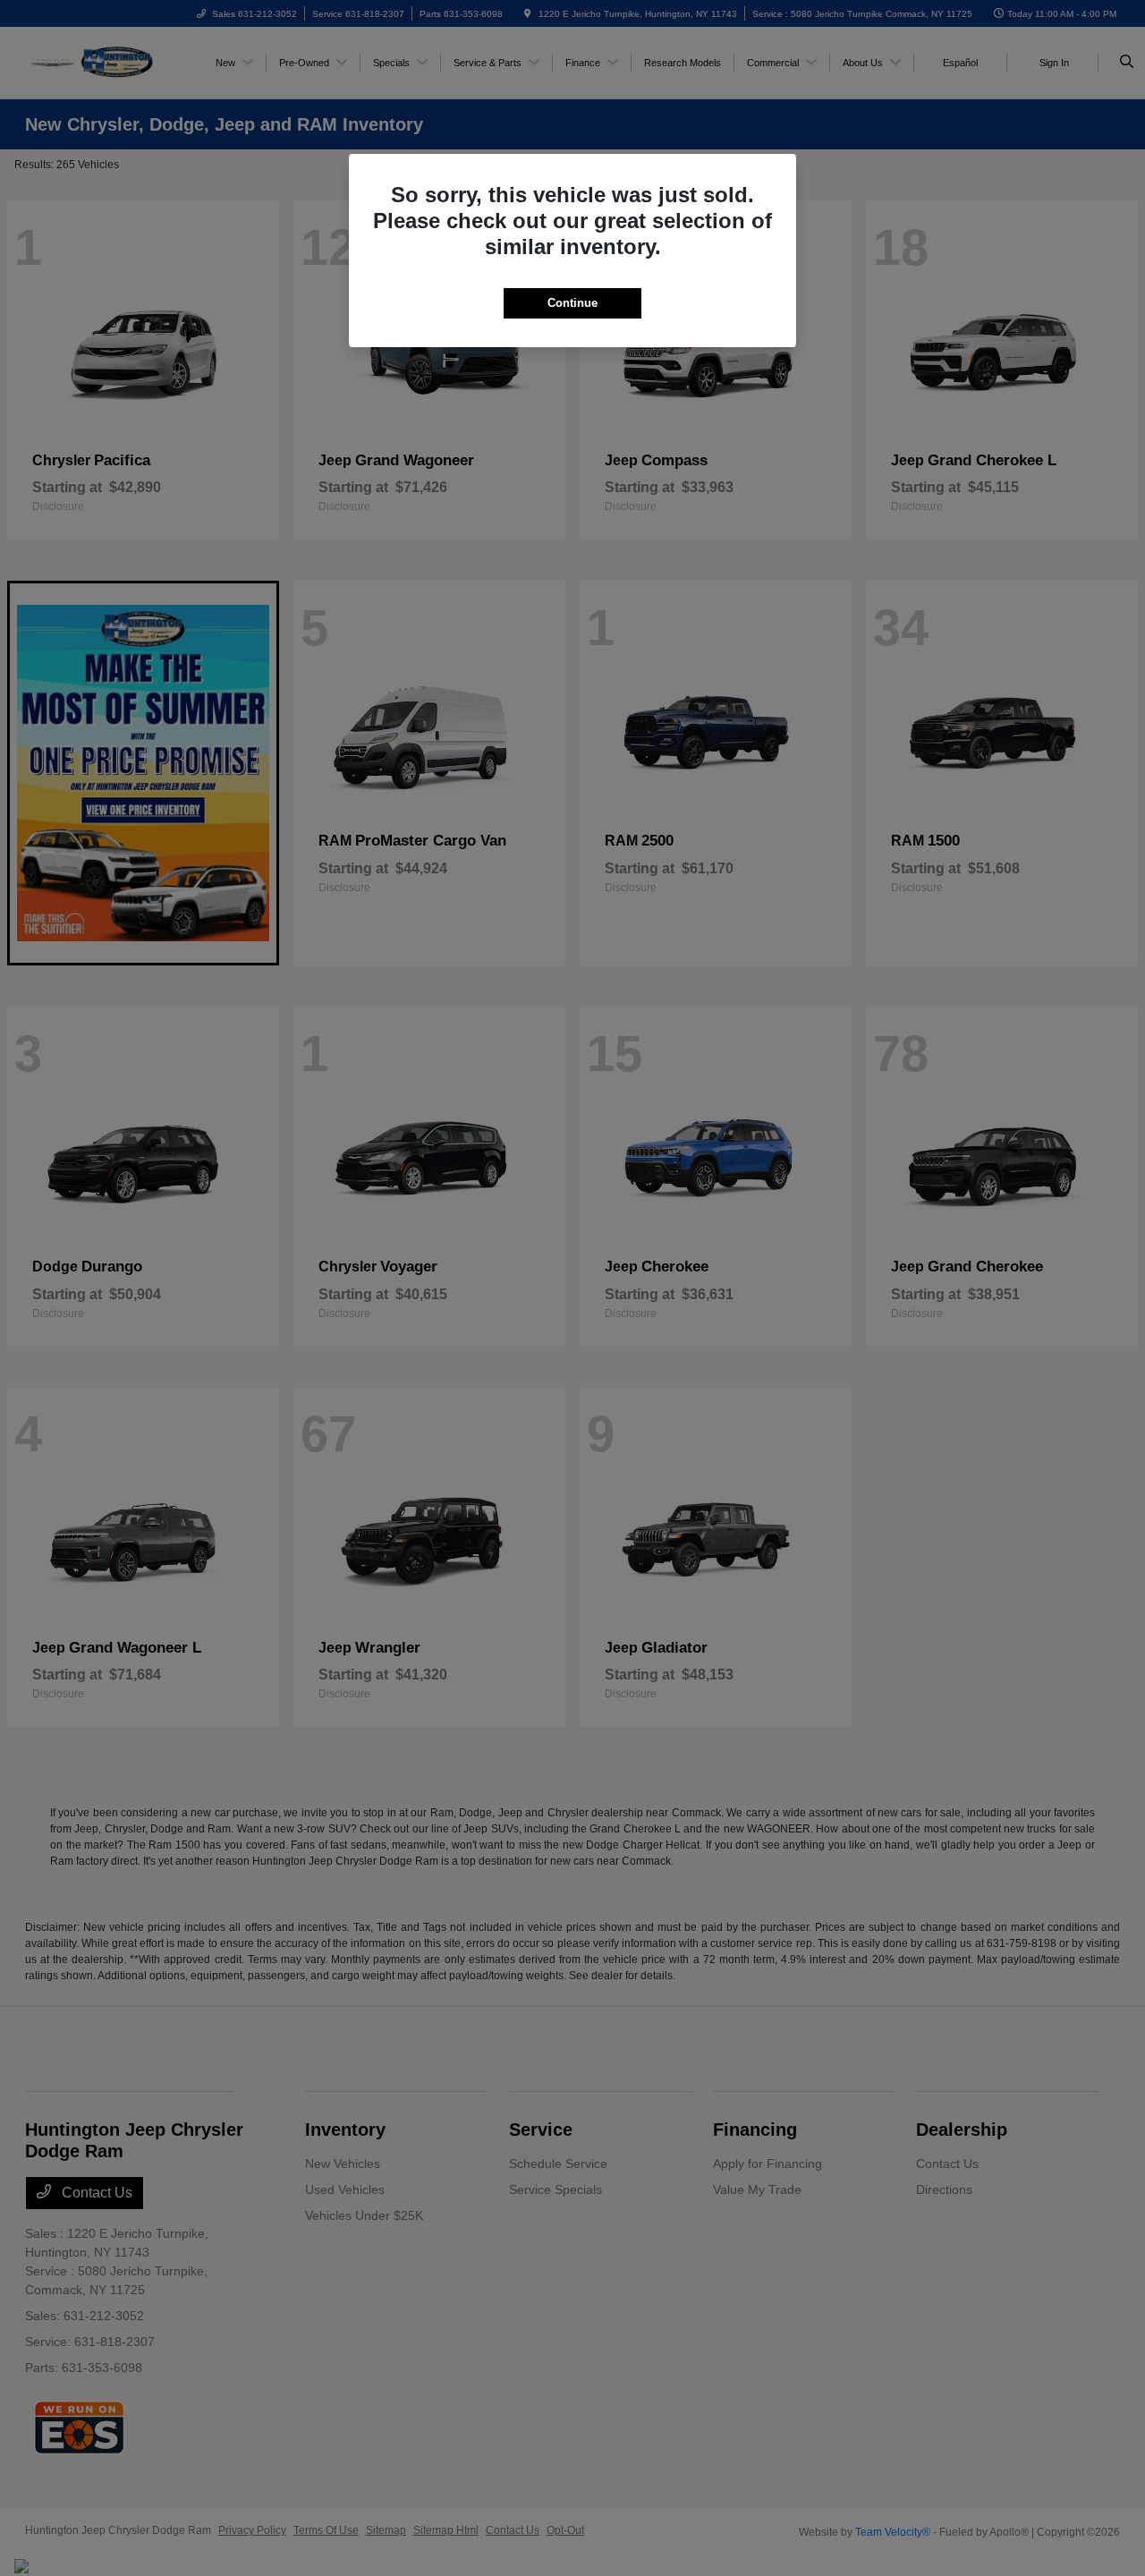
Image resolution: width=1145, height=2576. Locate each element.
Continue (572, 303)
